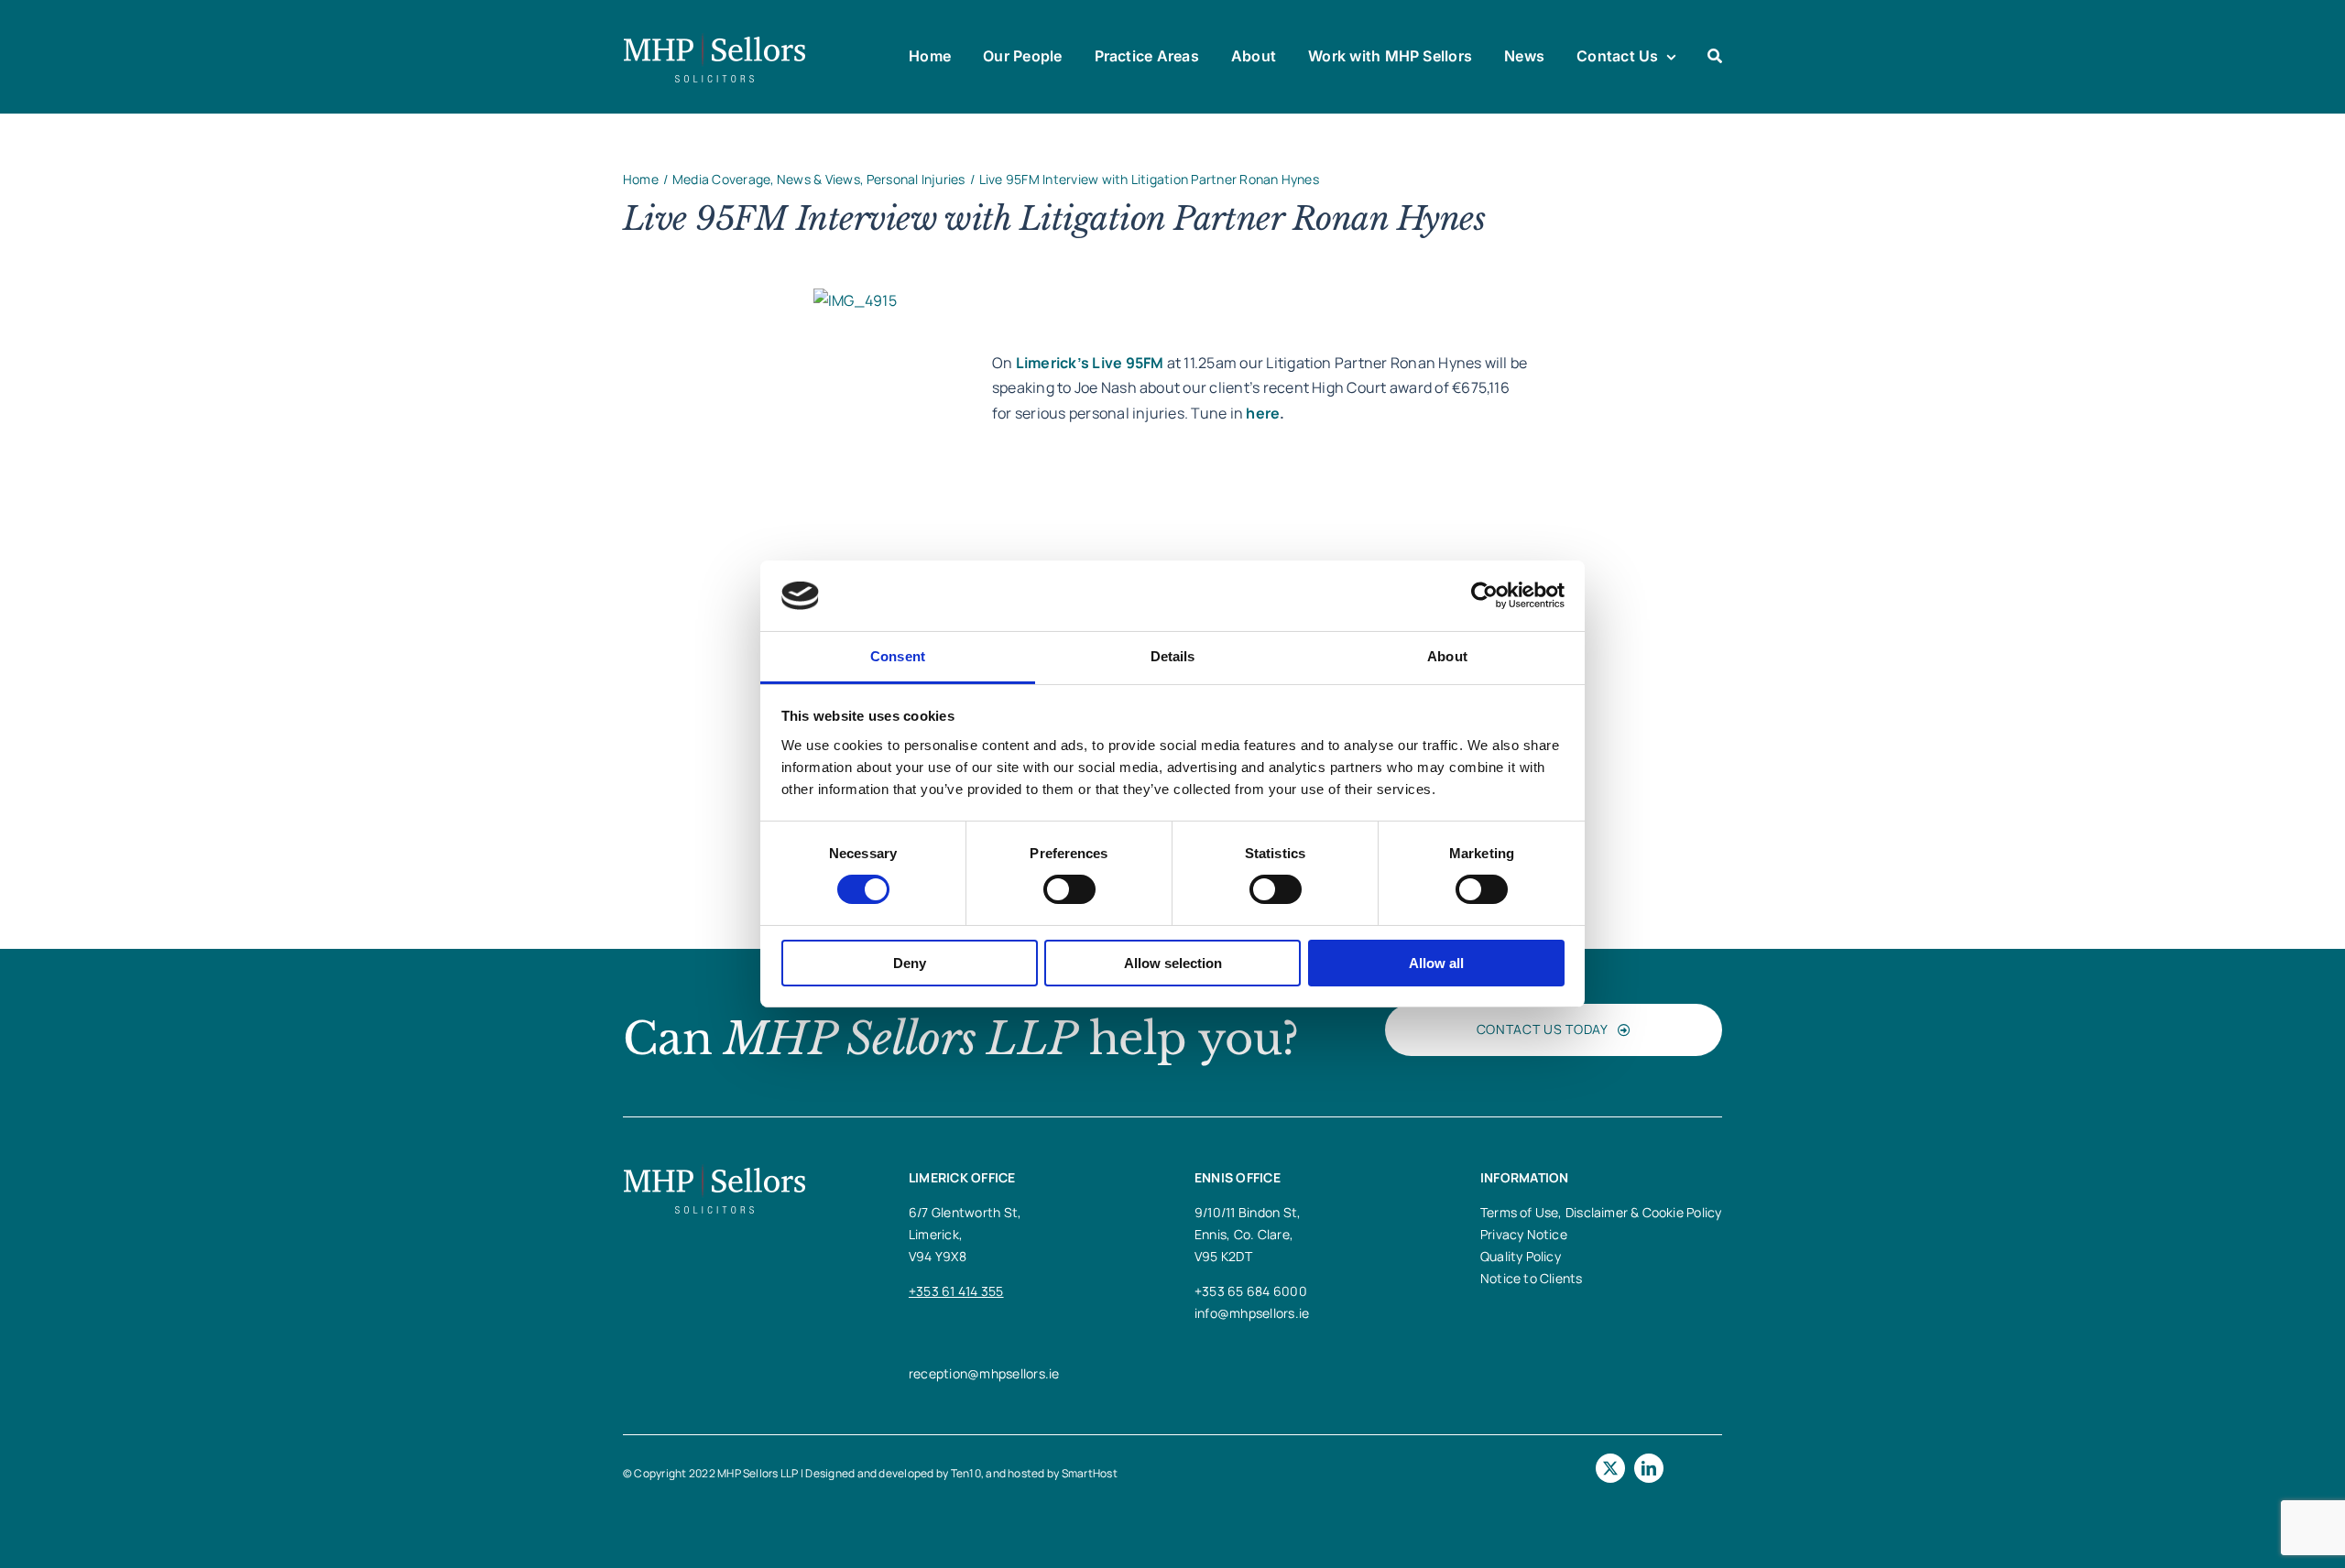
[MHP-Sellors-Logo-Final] (714, 39)
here (1263, 413)
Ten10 (966, 1473)
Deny (910, 963)
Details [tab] (1173, 656)
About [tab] (1447, 656)
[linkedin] (1649, 1468)
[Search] (1715, 57)
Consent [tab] (898, 656)
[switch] (1069, 889)
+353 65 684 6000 (1251, 1291)
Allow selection (1173, 963)
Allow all (1436, 963)
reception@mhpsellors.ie (984, 1373)
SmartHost (1090, 1473)
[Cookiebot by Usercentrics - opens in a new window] (1484, 595)
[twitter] (1610, 1468)
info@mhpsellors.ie (1252, 1313)
